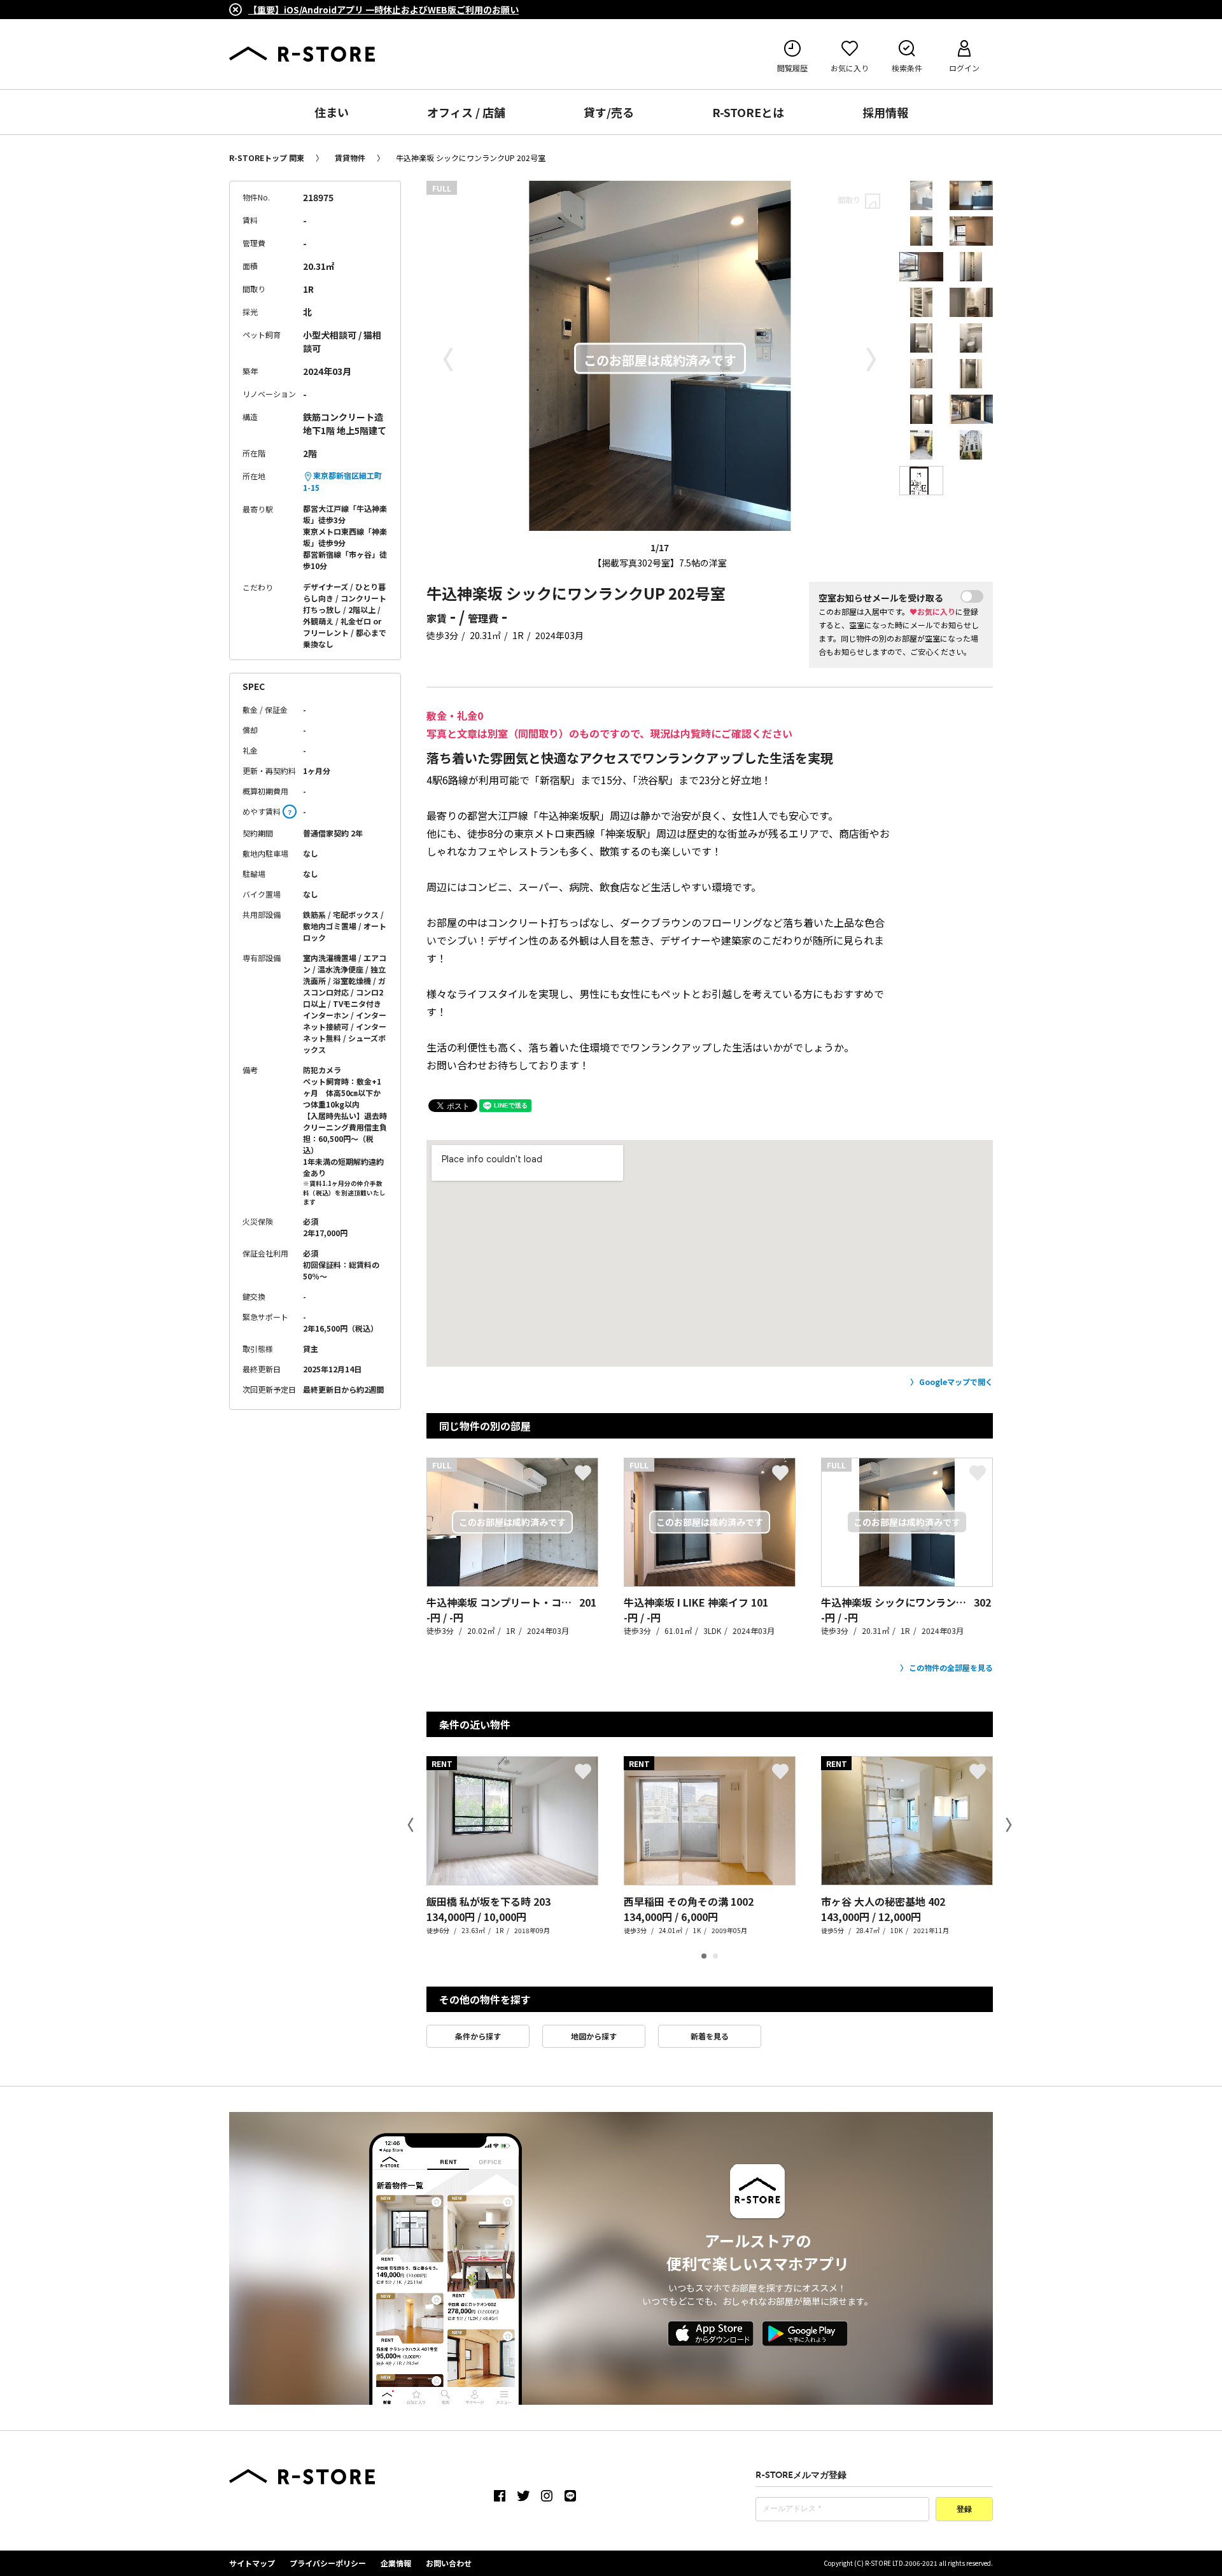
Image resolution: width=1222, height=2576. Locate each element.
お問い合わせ (449, 2563)
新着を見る (710, 2036)
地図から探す (594, 2036)
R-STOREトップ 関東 (267, 158)
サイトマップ (252, 2563)
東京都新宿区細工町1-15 (342, 481)
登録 (964, 2510)
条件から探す (478, 2036)
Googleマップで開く (956, 1382)
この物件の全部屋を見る (951, 1667)
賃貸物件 (350, 158)
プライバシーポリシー (328, 2563)
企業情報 (396, 2563)
